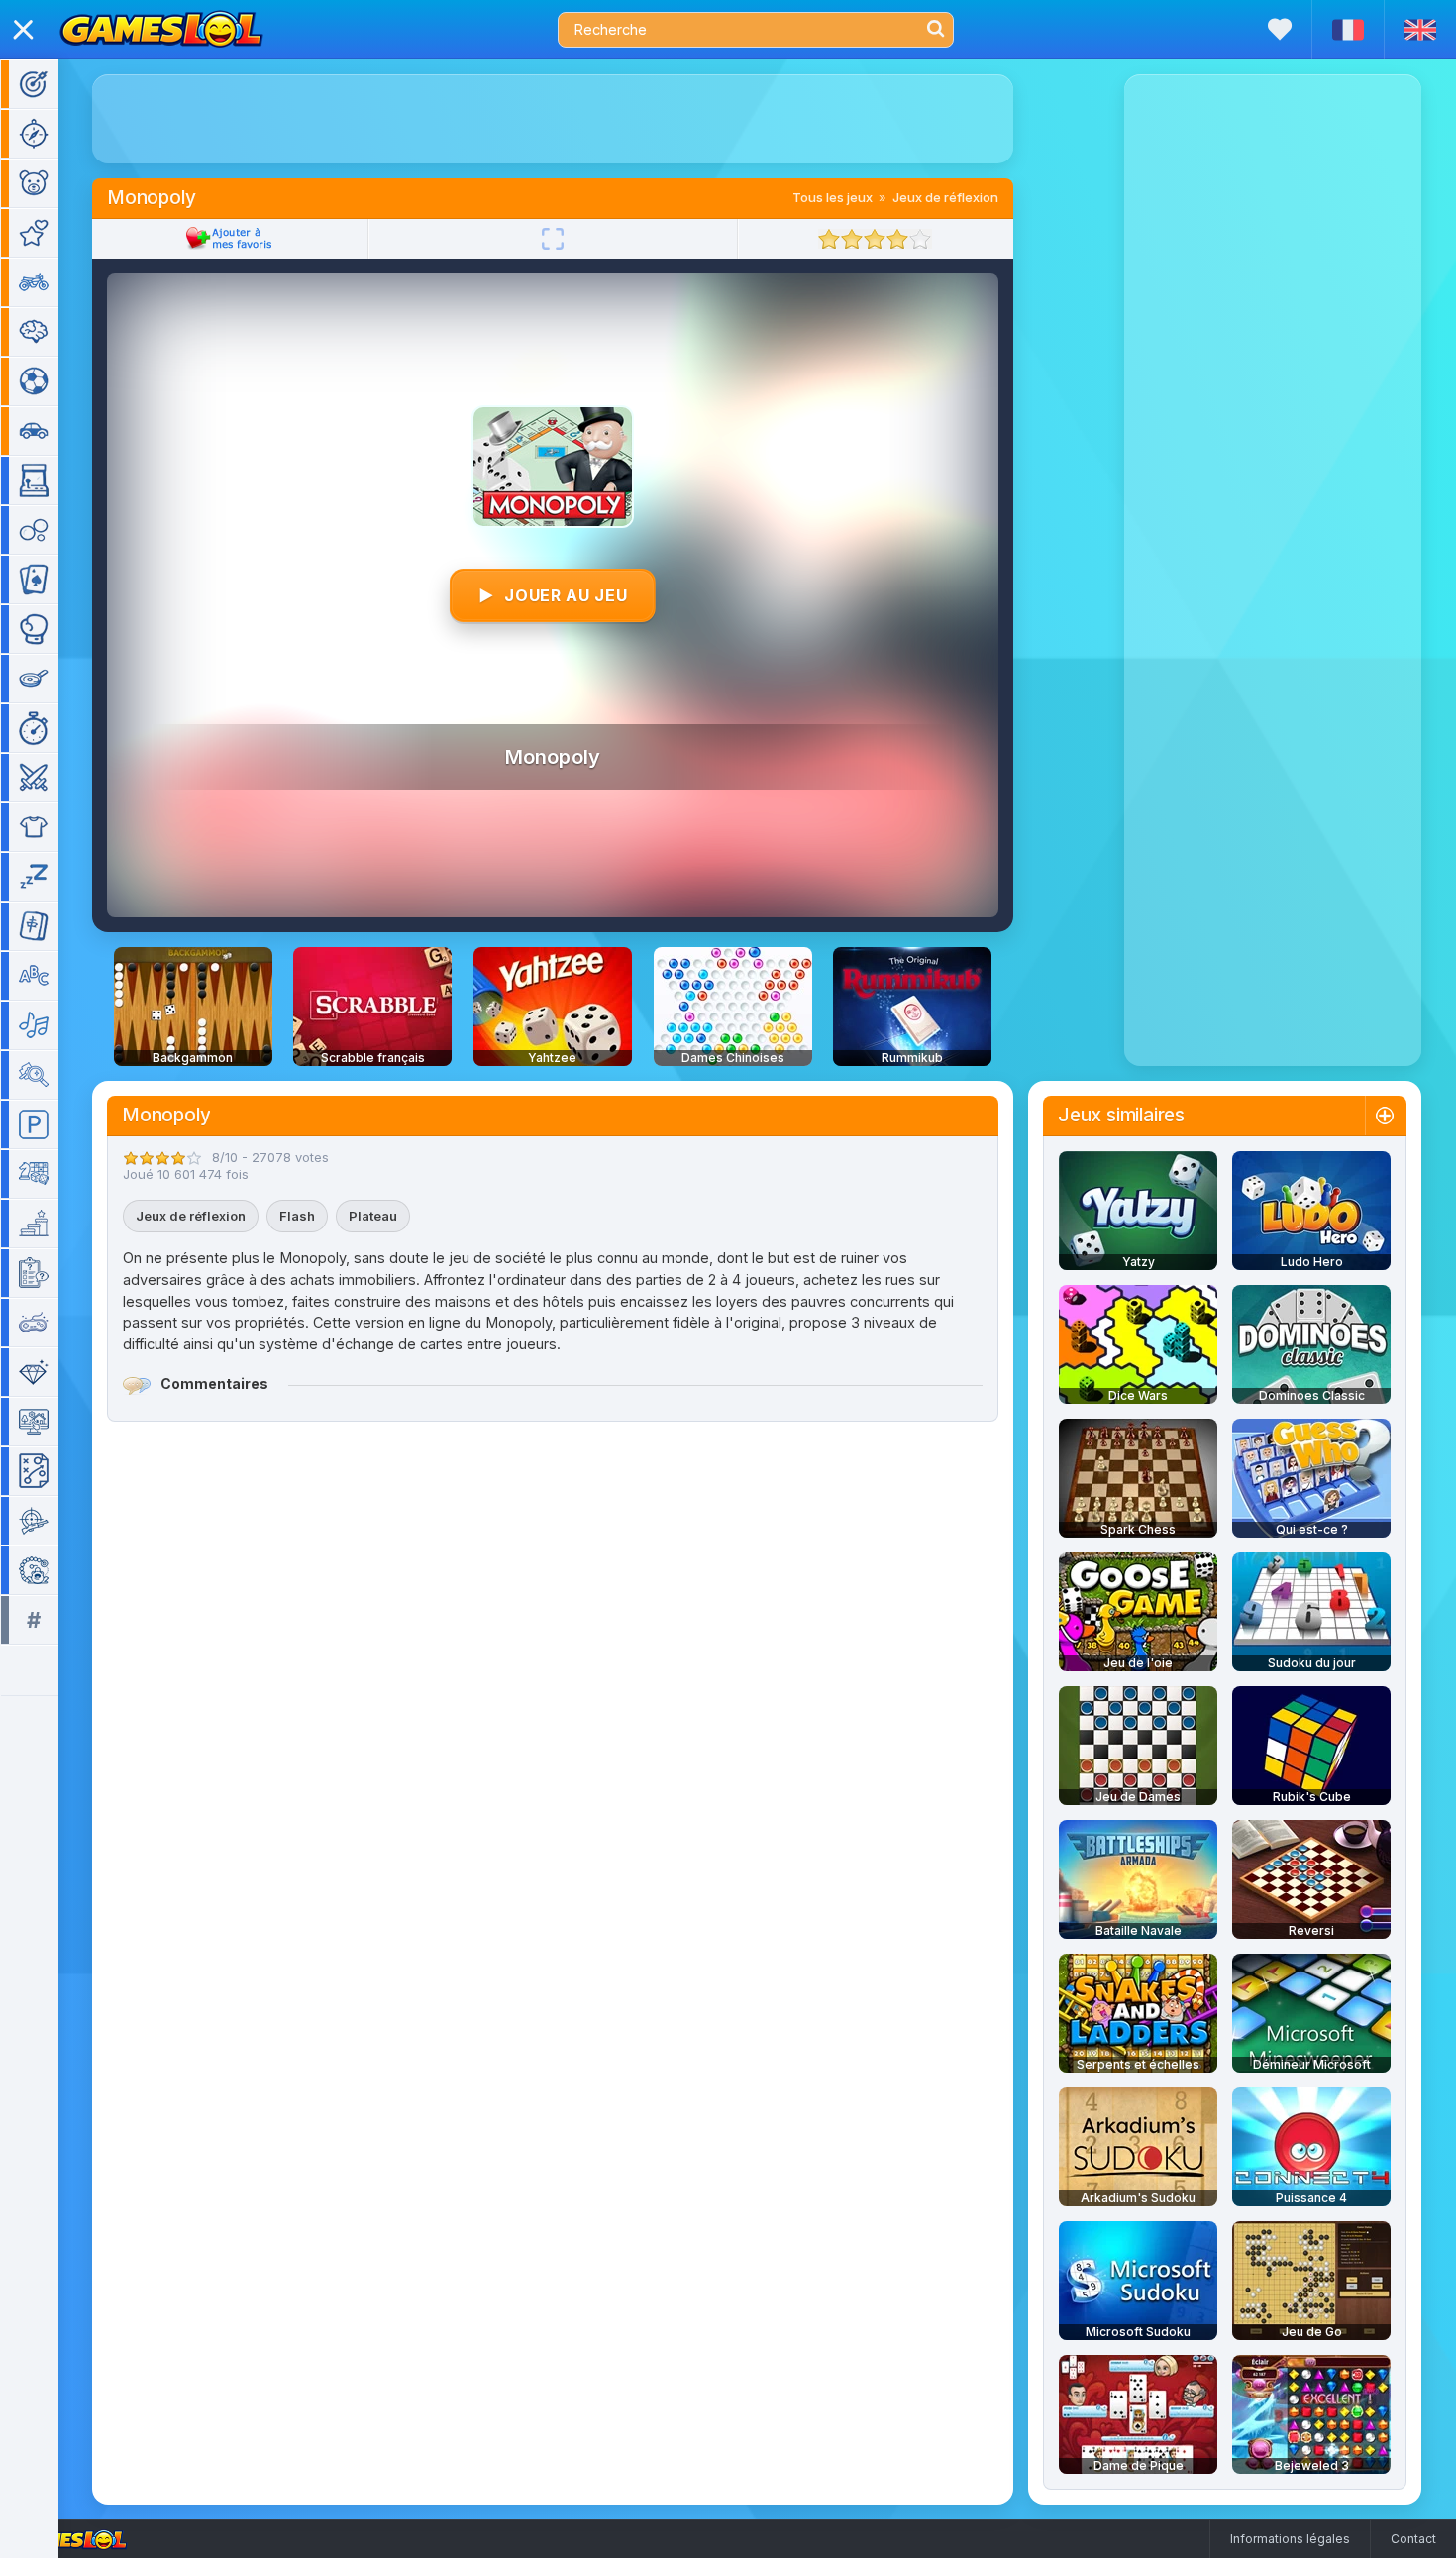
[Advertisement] (553, 119)
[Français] (1348, 30)
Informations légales (1290, 2539)
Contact (1413, 2539)
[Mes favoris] (1280, 29)
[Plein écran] (553, 239)
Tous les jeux (832, 197)
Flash (297, 1216)
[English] (1420, 30)
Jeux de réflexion (945, 197)
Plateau (373, 1216)
